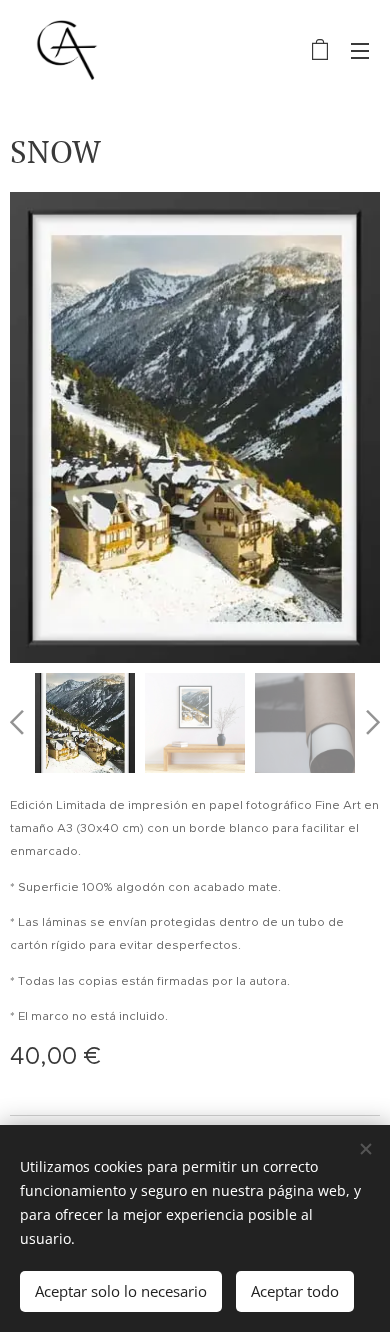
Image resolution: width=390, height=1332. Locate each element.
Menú (360, 50)
